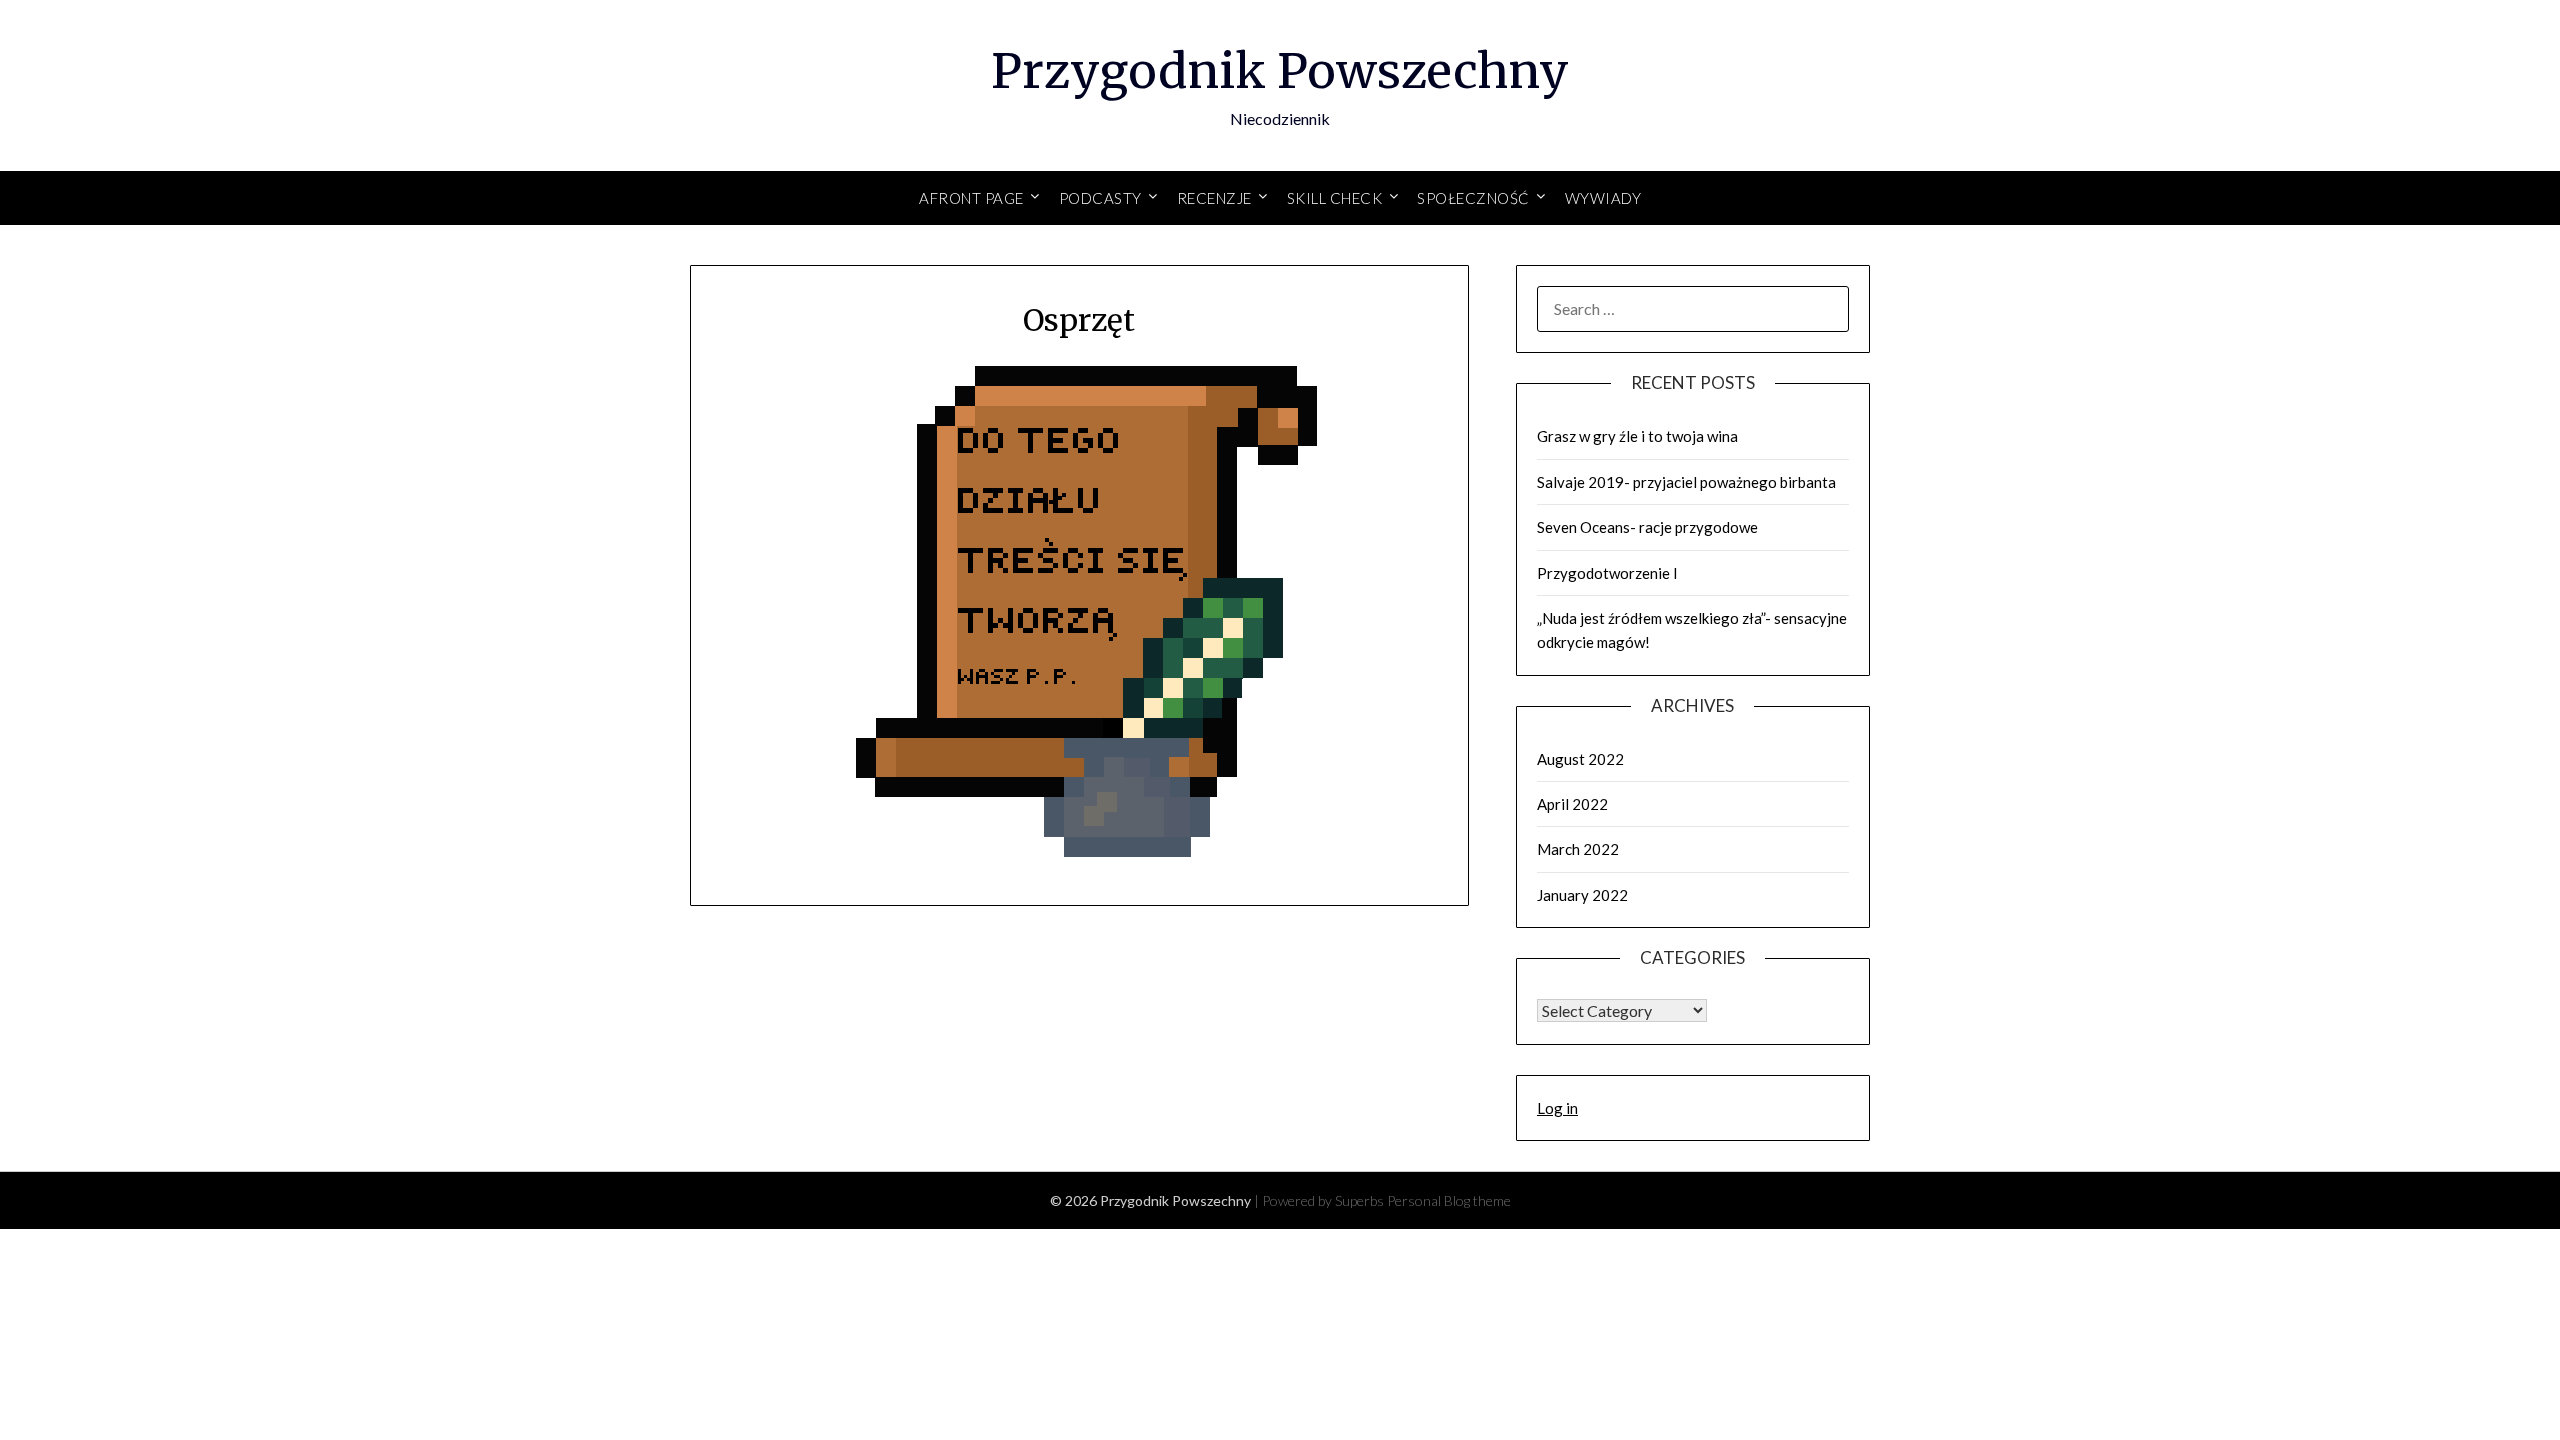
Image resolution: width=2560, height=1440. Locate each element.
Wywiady (1603, 198)
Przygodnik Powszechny (1280, 71)
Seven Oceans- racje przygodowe (1647, 527)
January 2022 (1582, 895)
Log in (1557, 1108)
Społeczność (1473, 198)
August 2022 (1580, 759)
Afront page (971, 198)
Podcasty (1100, 198)
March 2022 (1578, 849)
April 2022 (1572, 804)
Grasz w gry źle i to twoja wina (1637, 436)
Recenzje (1214, 198)
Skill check (1335, 198)
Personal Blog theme (1449, 1200)
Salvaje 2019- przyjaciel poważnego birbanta (1686, 482)
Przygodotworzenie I (1607, 573)
